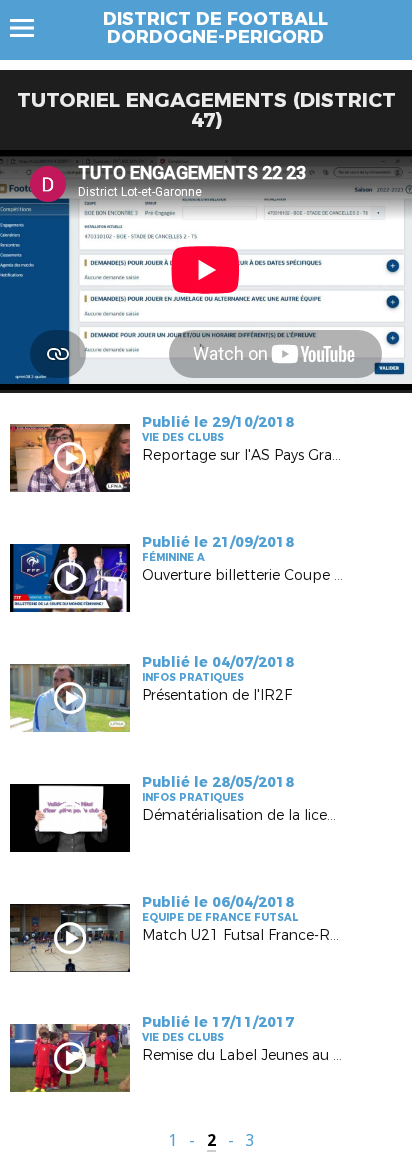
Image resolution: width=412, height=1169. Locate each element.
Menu (31, 28)
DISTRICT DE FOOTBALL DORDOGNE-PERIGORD (215, 28)
